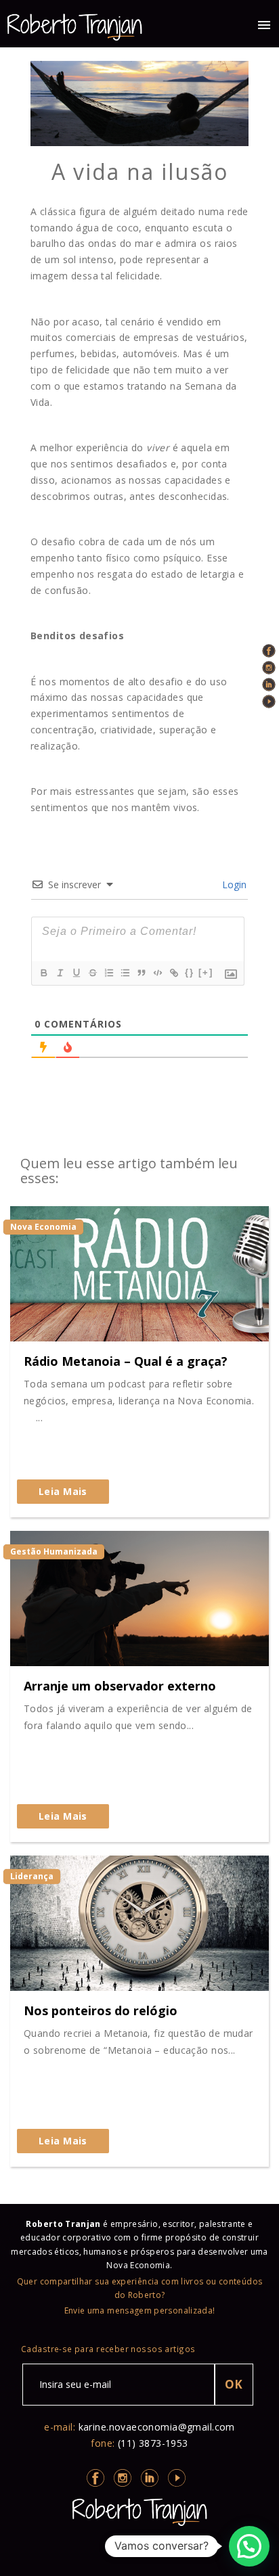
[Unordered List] (125, 973)
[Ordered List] (108, 973)
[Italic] (60, 973)
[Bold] (43, 973)
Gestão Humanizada (54, 1551)
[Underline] (76, 973)
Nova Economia (43, 1227)
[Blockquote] (141, 973)
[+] (206, 972)
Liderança (32, 1876)
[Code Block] (157, 973)
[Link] (173, 973)
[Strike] (92, 973)
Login (233, 884)
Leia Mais (63, 1491)
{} (190, 972)
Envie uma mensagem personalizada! (140, 2310)
